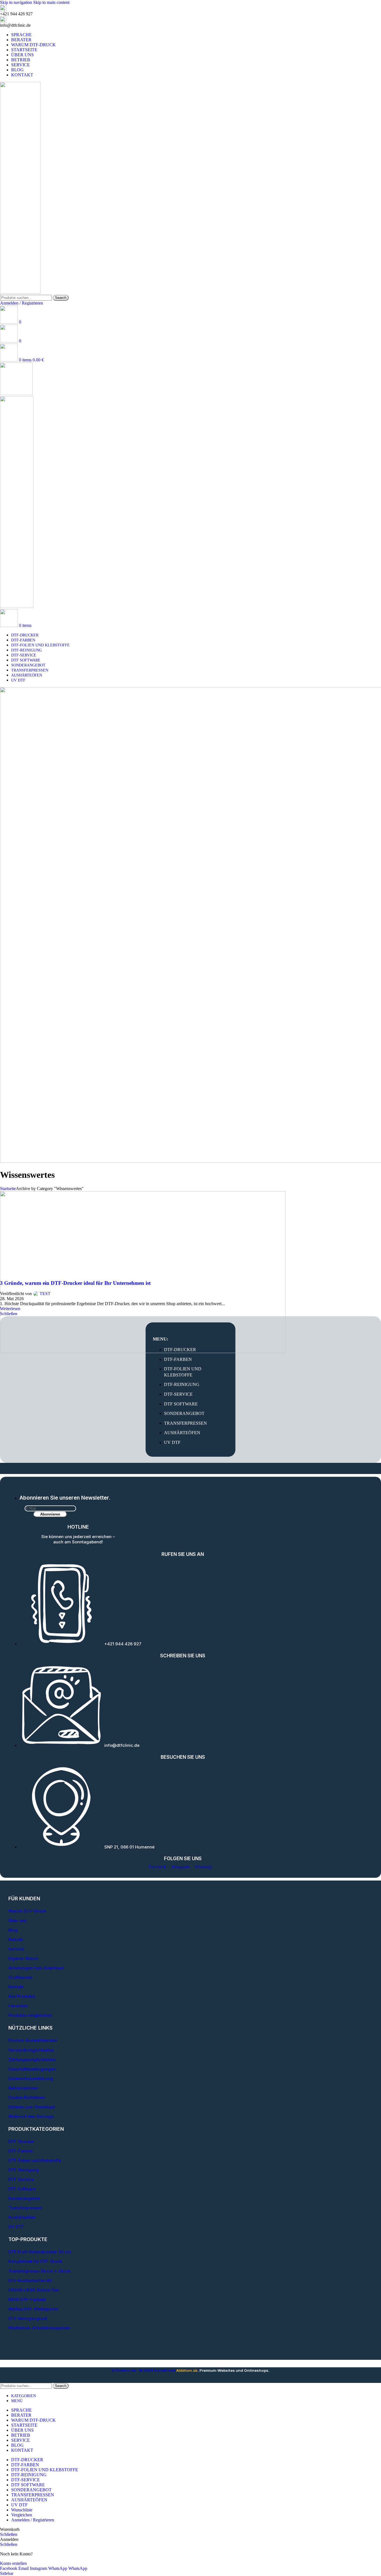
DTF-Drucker (21, 2141)
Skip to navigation (17, 2)
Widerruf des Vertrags (31, 2116)
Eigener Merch (23, 1958)
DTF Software (22, 2189)
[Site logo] (20, 292)
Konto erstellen (13, 2563)
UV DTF (172, 1442)
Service (16, 1949)
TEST (45, 1294)
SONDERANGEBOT (184, 1413)
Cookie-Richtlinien (27, 2097)
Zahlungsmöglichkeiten (32, 2060)
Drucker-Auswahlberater (33, 2040)
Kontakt (16, 1987)
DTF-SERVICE (178, 1394)
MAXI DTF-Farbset (27, 2299)
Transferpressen (25, 2208)
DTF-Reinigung (24, 2170)
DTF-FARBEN (178, 1359)
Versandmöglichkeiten (31, 2050)
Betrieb (16, 1939)
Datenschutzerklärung (31, 2078)
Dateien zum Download (32, 2107)
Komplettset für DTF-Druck (35, 2261)
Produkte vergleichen (30, 2015)
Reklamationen (23, 2088)
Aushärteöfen (22, 2217)
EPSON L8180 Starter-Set (34, 2290)
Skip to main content (51, 2)
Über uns (17, 1921)
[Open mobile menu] (16, 394)
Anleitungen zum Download (36, 1968)
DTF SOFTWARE (181, 1404)
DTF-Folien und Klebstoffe (35, 2160)
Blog (13, 1930)
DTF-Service (21, 2179)
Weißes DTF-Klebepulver (33, 2309)
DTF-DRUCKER (180, 1350)
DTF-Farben (21, 2151)
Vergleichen (22, 2515)
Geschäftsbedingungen (32, 2069)
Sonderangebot (24, 2198)
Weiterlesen (10, 1309)
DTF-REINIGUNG (182, 1384)
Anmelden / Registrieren (33, 2520)
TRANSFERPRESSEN (185, 1423)
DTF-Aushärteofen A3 (30, 2281)
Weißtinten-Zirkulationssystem (39, 2328)
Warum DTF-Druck (27, 1911)
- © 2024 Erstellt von (144, 2370)
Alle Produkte (22, 1996)
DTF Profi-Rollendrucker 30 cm (40, 2252)
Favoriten (18, 2006)
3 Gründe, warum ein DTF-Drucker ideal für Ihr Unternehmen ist (75, 1283)
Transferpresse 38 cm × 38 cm (39, 2271)
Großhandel (20, 1977)
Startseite (8, 1189)
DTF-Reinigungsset (28, 2318)
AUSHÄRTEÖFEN (182, 1433)
